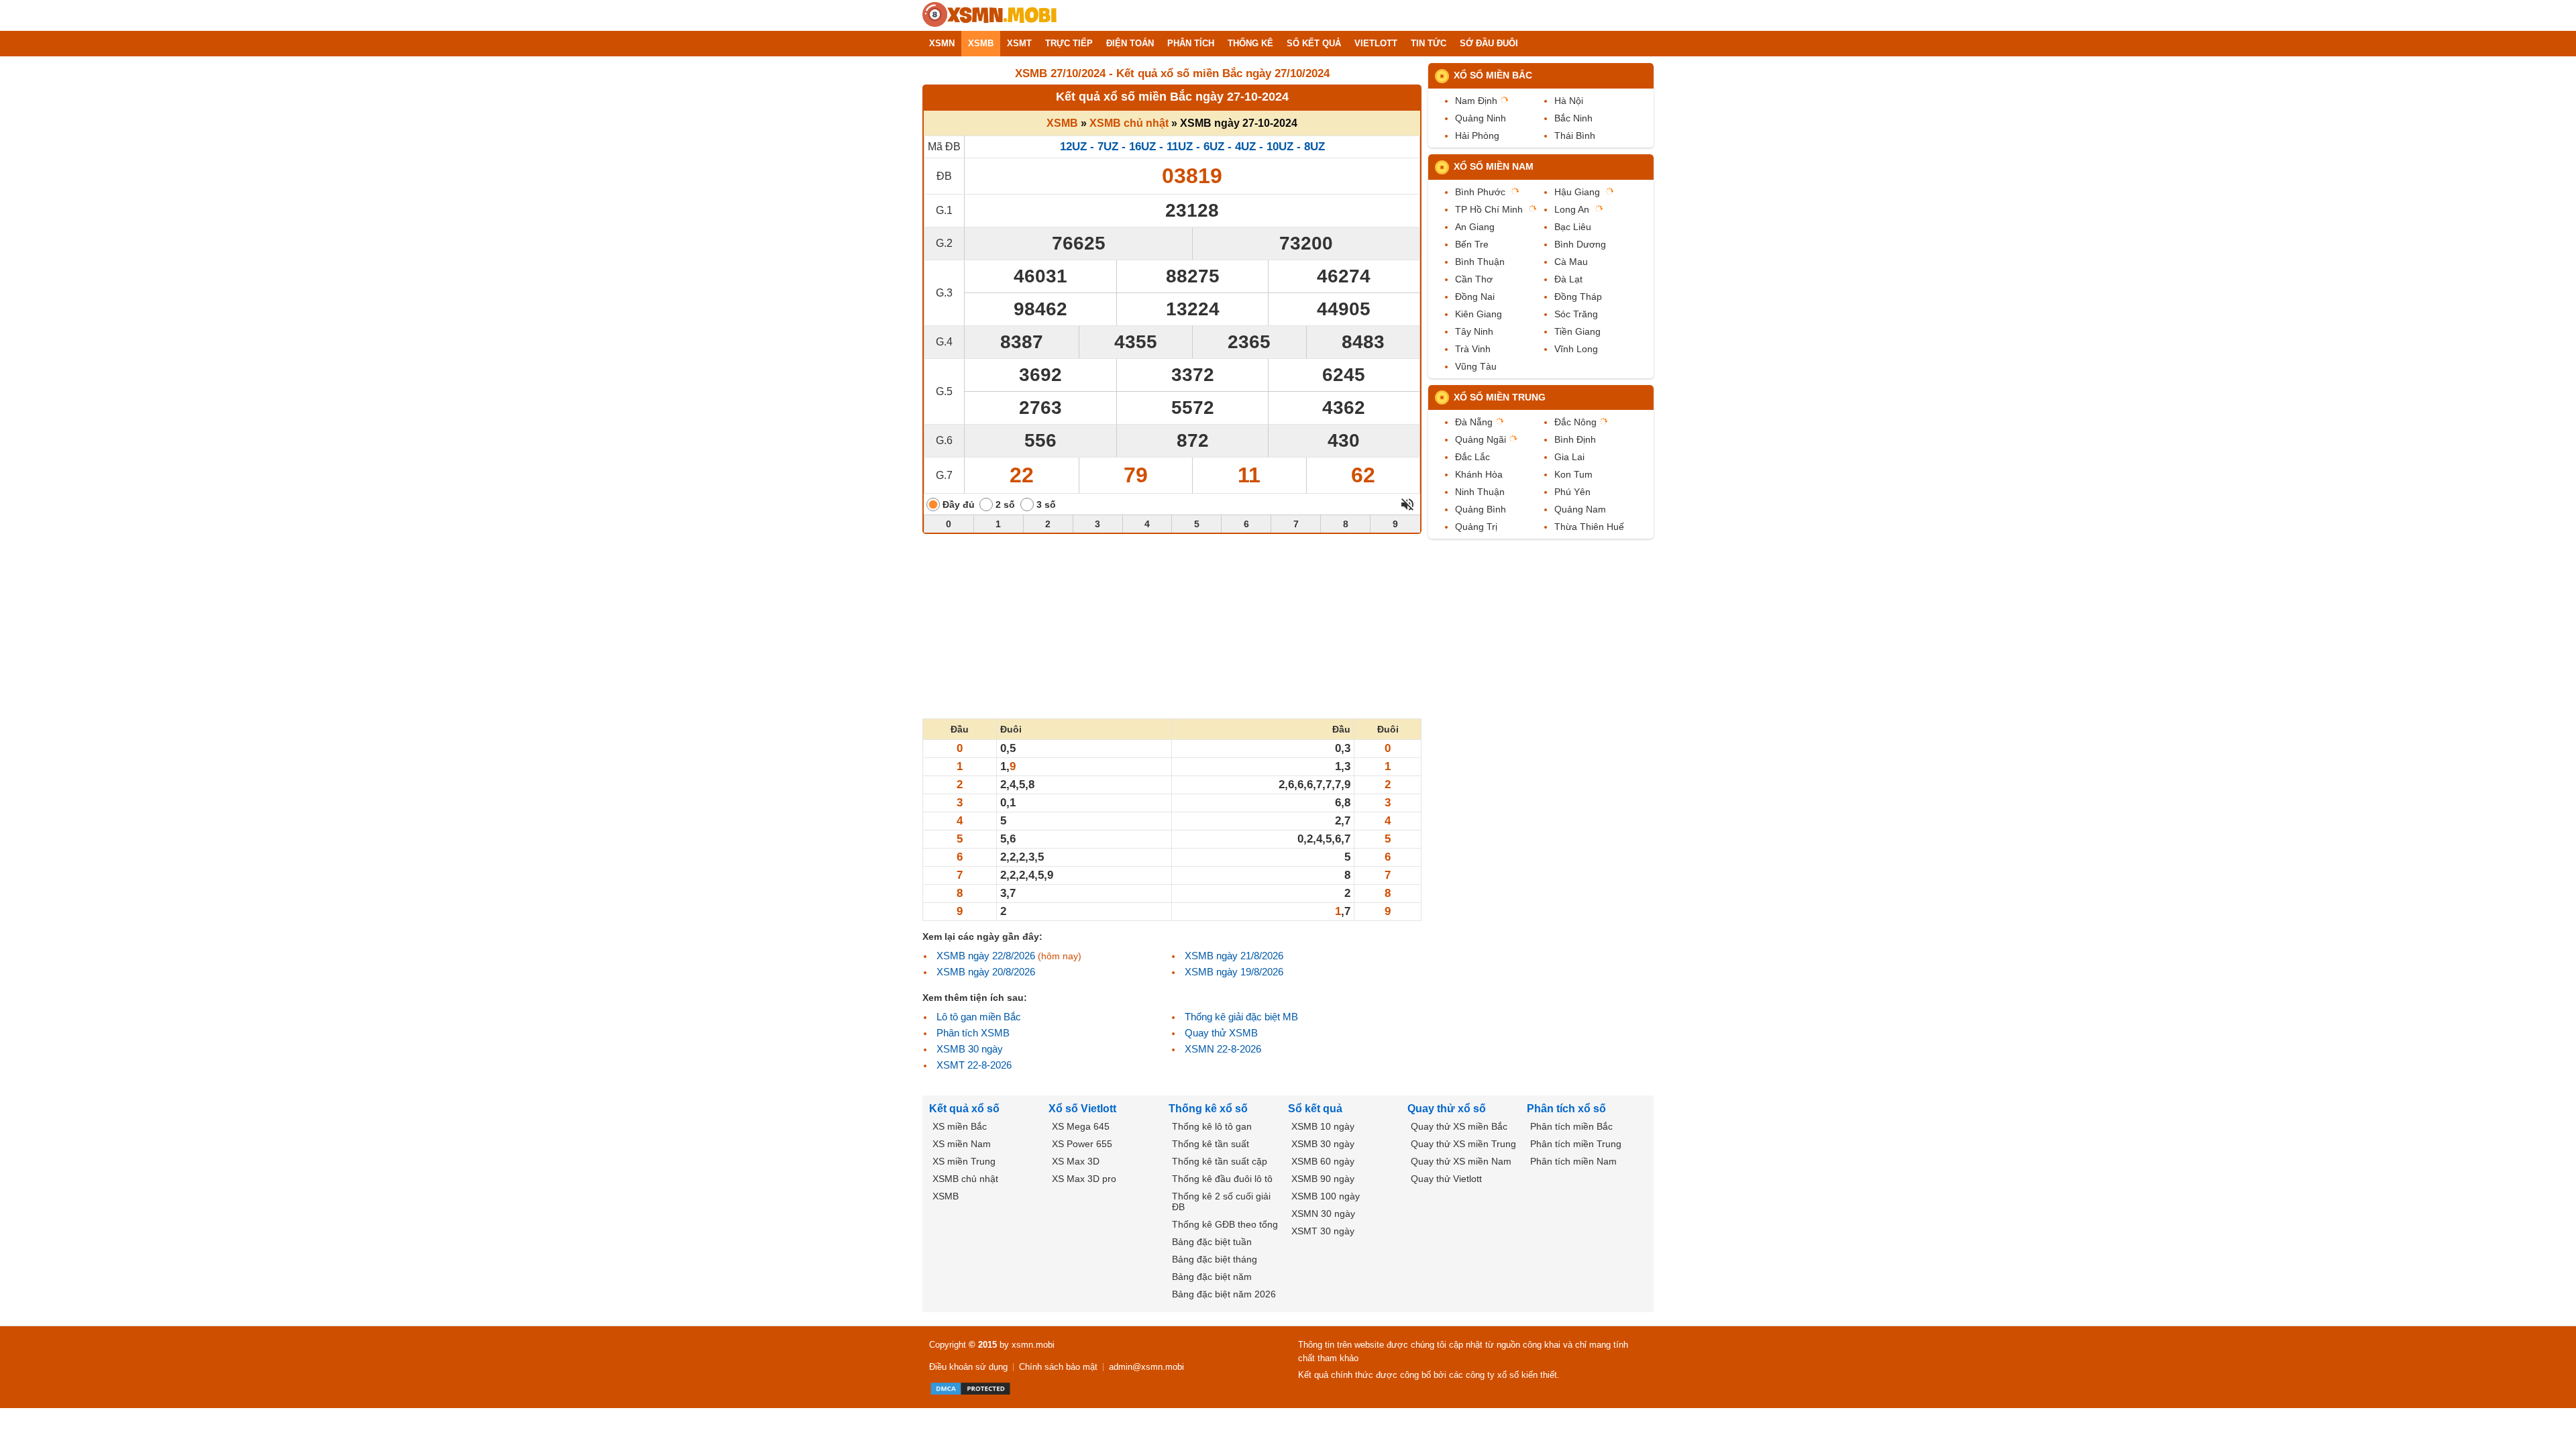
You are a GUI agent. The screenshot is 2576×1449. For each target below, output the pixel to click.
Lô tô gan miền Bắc (979, 1017)
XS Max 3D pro (1084, 1179)
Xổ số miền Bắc (1493, 75)
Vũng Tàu (1476, 366)
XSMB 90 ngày (1323, 1179)
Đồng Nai (1475, 297)
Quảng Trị (1476, 527)
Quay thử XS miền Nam (1461, 1161)
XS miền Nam (962, 1144)
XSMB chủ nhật (1129, 123)
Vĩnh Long (1576, 349)
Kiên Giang (1479, 314)
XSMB (1062, 123)
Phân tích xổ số (1566, 1109)
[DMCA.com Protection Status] (970, 1389)
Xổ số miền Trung (1500, 397)
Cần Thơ (1474, 279)
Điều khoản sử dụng (968, 1367)
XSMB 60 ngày (1323, 1161)
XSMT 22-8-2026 (974, 1065)
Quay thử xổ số (1447, 1109)
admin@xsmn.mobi (1146, 1367)
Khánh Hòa (1479, 474)
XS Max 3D (1076, 1161)
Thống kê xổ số (1208, 1109)
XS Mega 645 (1081, 1126)
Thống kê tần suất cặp (1220, 1161)
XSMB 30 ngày (970, 1049)
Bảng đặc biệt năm (1212, 1277)
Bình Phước (1480, 192)
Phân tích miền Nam (1573, 1161)
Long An (1572, 209)
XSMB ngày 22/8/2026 (986, 956)
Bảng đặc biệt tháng (1215, 1259)
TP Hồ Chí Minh (1489, 209)
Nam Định (1476, 101)
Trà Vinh (1473, 349)
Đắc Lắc (1472, 457)
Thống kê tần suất (1211, 1144)
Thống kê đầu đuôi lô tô (1222, 1179)
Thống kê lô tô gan (1212, 1126)
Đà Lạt (1568, 279)
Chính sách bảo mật (1058, 1367)
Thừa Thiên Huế (1589, 527)
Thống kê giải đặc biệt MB (1241, 1017)
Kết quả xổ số (964, 1109)
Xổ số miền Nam (1494, 166)
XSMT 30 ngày (1323, 1231)
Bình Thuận (1480, 262)
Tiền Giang (1577, 331)
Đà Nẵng (1474, 422)
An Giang (1475, 227)
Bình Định (1575, 439)
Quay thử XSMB (1221, 1033)
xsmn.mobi (1033, 1345)
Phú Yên (1572, 492)
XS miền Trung (964, 1161)
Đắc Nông (1575, 422)
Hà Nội (1569, 101)
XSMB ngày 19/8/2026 (1234, 972)
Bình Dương (1580, 244)
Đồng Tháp (1578, 297)
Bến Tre (1472, 244)
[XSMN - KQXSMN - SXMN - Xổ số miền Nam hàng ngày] (989, 15)
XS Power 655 (1082, 1144)
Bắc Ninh (1573, 118)
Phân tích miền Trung (1576, 1144)
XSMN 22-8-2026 (1223, 1049)
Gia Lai (1569, 457)
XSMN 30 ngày (1323, 1214)
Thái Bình (1575, 136)
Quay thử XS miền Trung (1463, 1144)
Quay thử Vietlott (1446, 1179)
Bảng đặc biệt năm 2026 (1224, 1294)
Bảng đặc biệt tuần (1212, 1242)
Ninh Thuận (1480, 492)
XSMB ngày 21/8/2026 (1234, 956)
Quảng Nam (1580, 509)
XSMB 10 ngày (1323, 1126)
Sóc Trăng (1576, 314)
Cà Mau (1571, 262)
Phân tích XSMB (973, 1033)
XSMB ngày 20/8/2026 (986, 972)
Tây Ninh (1474, 331)
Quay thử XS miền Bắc (1459, 1126)
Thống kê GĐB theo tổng (1225, 1224)
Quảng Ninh (1481, 118)
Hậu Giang (1577, 192)
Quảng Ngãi (1481, 439)
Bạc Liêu (1573, 227)
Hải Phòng (1477, 136)
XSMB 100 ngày (1326, 1196)
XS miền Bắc (960, 1126)
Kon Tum (1573, 474)
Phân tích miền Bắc (1571, 1126)
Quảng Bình (1481, 509)
